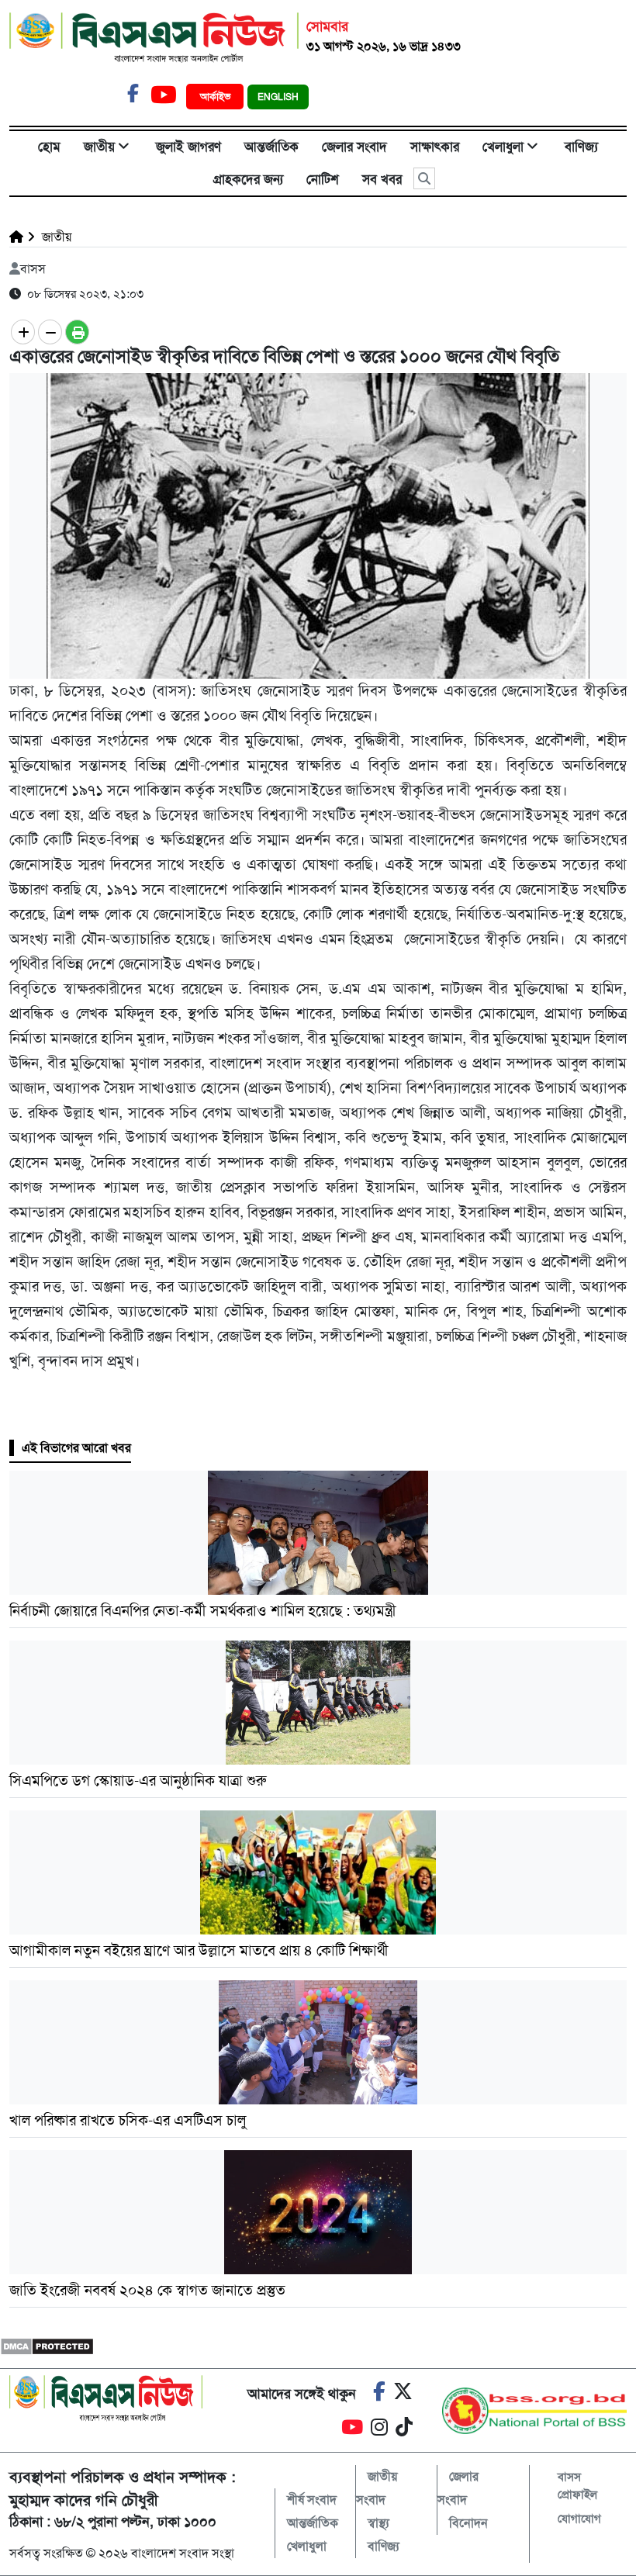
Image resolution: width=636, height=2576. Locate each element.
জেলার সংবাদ (354, 147)
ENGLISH (278, 97)
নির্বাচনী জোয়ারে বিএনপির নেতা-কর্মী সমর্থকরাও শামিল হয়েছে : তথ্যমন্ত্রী (203, 1611)
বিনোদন (468, 2523)
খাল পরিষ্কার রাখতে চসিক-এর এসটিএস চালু (128, 2120)
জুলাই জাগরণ (188, 147)
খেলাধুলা (503, 147)
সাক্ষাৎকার (435, 147)
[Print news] (77, 332)
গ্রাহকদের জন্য (248, 179)
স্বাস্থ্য (378, 2523)
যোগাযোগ (579, 2519)
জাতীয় (99, 147)
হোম (49, 147)
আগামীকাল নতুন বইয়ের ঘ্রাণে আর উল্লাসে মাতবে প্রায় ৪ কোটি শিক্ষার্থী (199, 1950)
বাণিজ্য (581, 147)
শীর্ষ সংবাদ (312, 2500)
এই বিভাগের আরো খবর (76, 1448)
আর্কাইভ (217, 97)
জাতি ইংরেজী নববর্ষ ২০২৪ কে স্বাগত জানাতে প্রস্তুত (147, 2290)
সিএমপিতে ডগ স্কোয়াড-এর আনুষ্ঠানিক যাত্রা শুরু (138, 1781)
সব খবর (382, 179)
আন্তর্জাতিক (271, 147)
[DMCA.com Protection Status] (47, 2345)
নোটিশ (323, 179)
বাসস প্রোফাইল (577, 2486)
